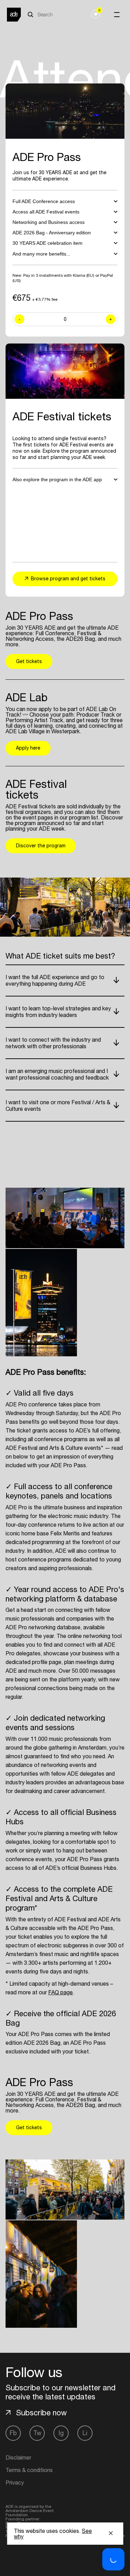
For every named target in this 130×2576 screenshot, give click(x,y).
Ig (61, 2433)
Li (85, 2433)
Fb (13, 2433)
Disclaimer (18, 2457)
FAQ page (60, 1992)
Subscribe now (41, 2413)
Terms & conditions (29, 2470)
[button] (113, 2559)
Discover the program (41, 846)
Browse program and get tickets (68, 579)
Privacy (15, 2482)
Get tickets (29, 661)
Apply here (28, 748)
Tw (37, 2433)
